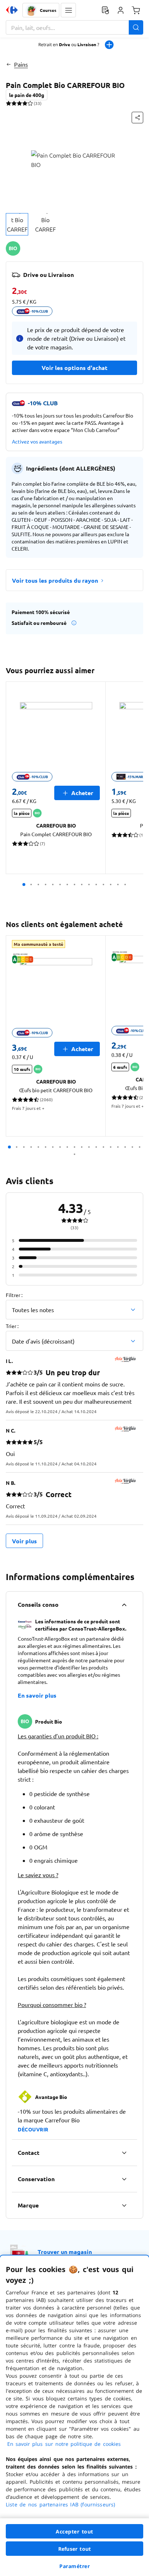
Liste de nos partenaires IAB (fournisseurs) (60, 2504)
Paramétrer (74, 2566)
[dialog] (74, 2416)
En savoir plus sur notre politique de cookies (64, 2444)
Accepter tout (74, 2531)
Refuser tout (74, 2549)
